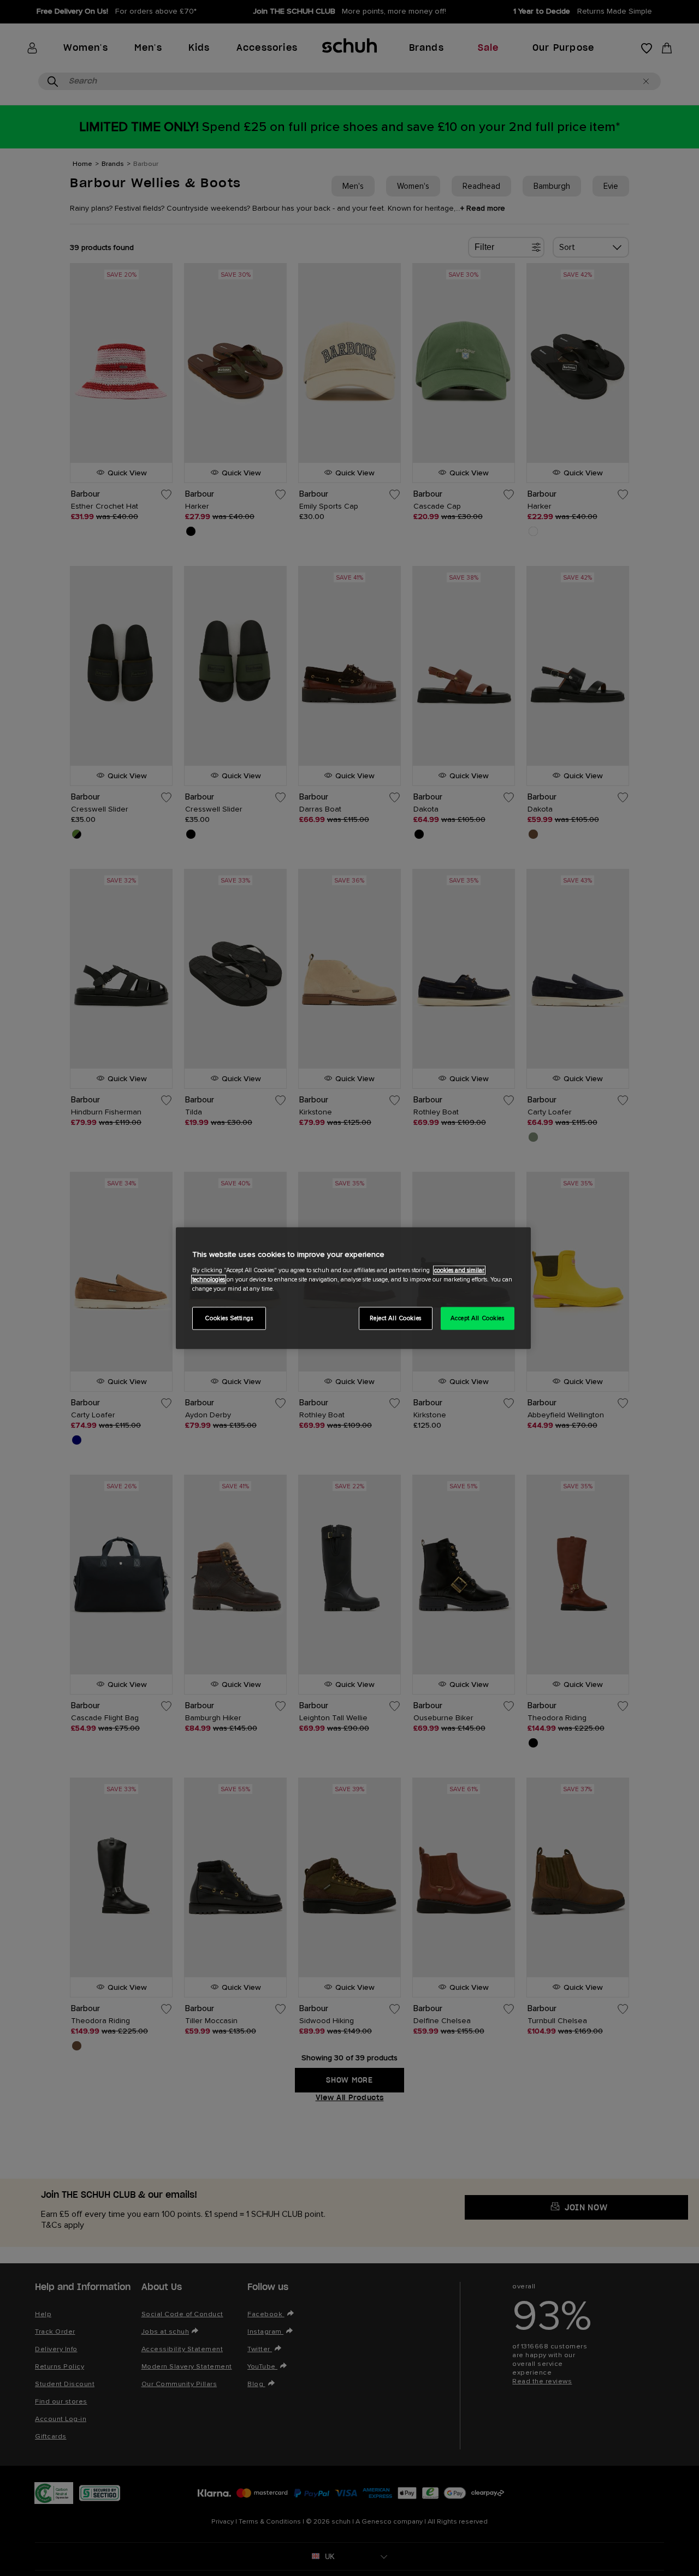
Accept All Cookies (477, 1318)
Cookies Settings (229, 1318)
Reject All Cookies (396, 1318)
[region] (353, 1288)
